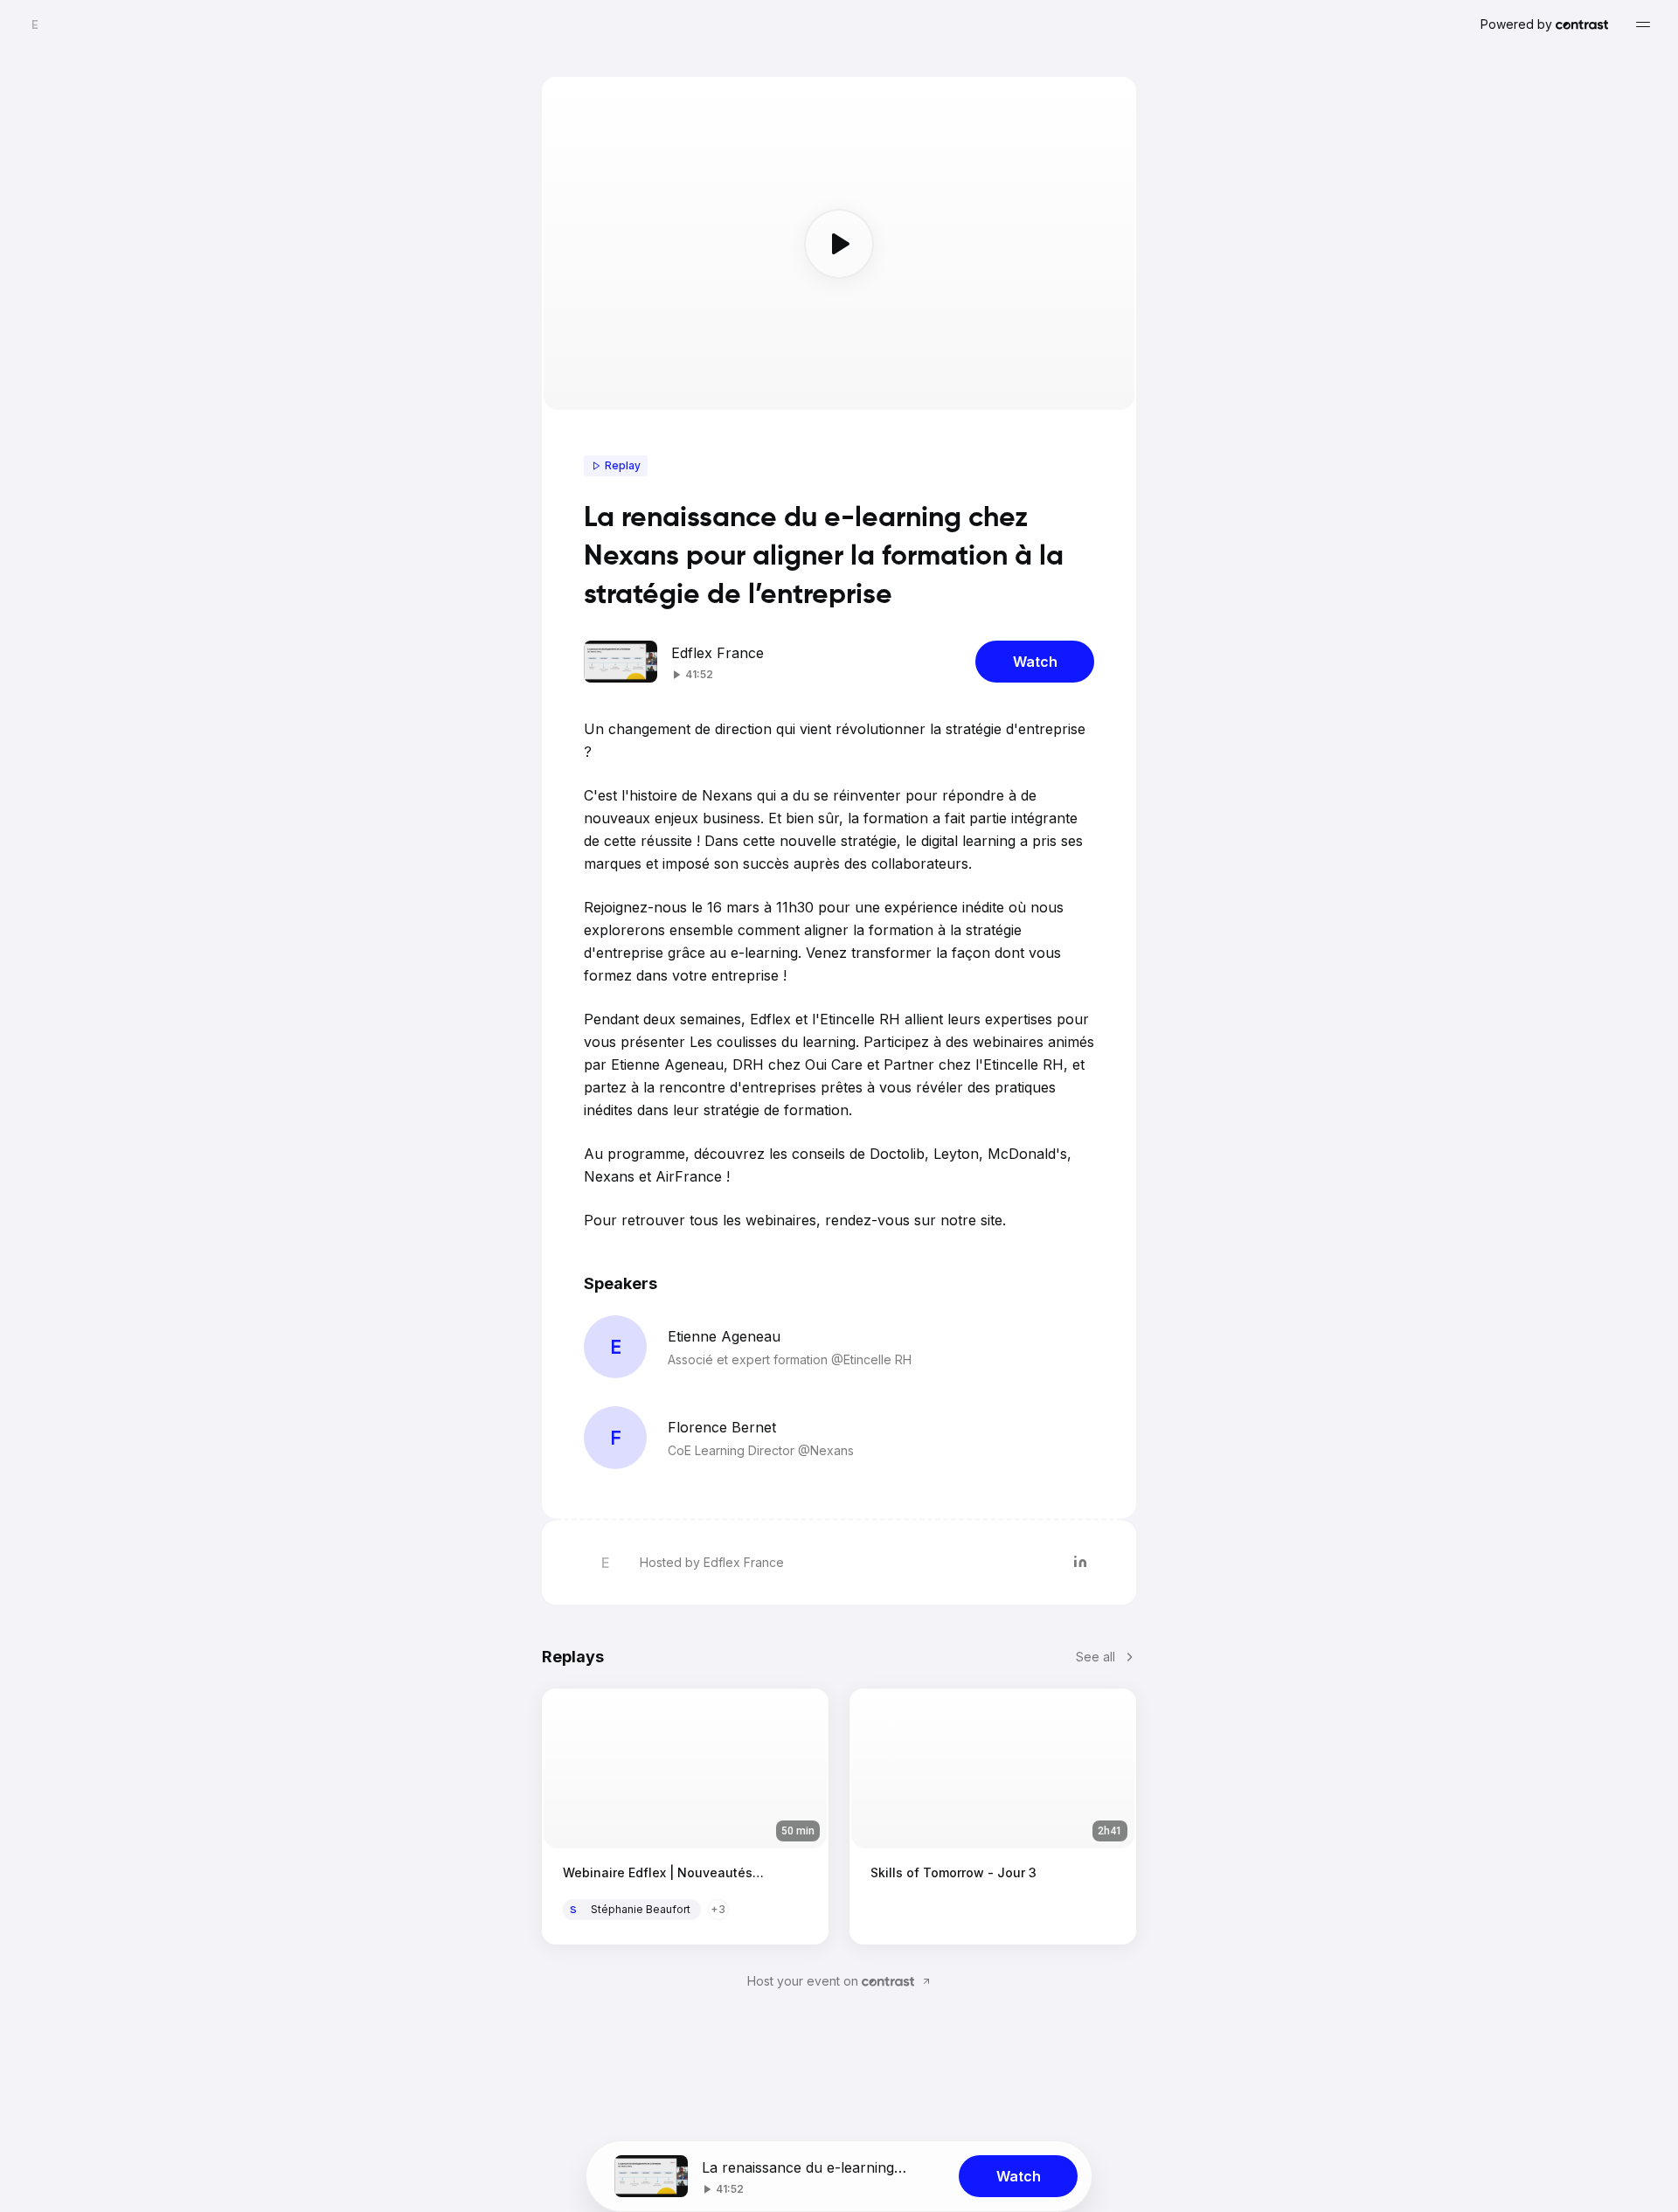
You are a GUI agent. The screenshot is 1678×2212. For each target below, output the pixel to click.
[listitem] (1080, 1563)
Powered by (1516, 24)
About (774, 1909)
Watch (1035, 662)
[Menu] (1643, 24)
